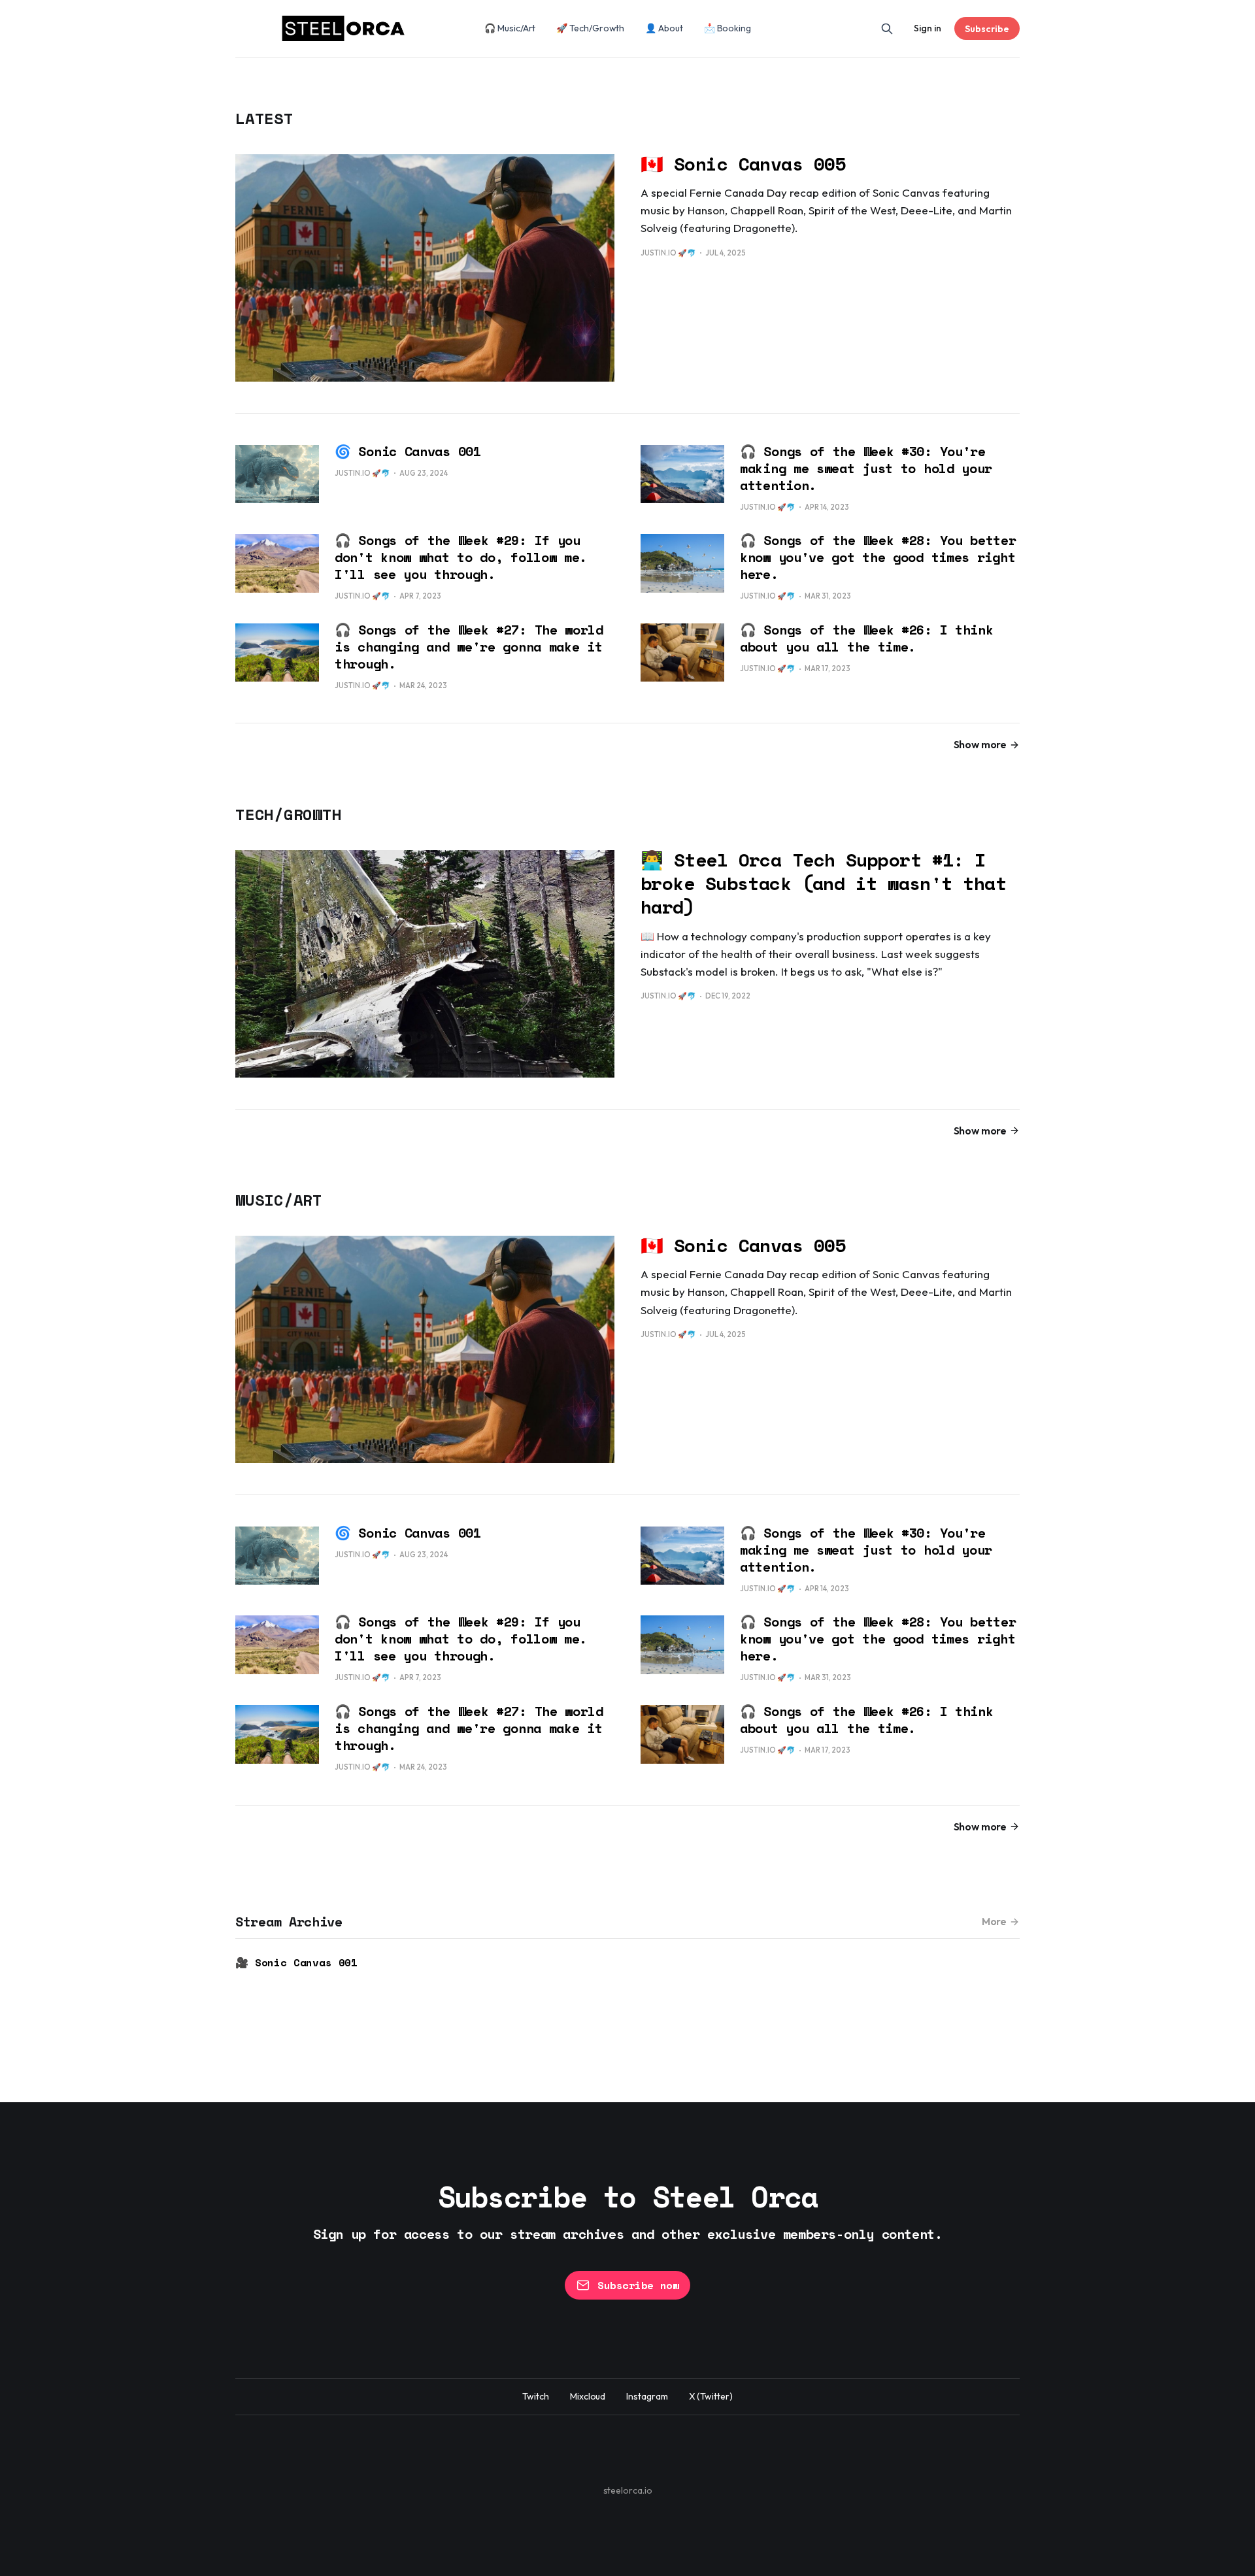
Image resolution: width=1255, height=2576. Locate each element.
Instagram (647, 2396)
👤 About (664, 28)
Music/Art (279, 1200)
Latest (264, 118)
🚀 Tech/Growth (590, 28)
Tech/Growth (288, 814)
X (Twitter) (711, 2396)
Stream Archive (289, 1922)
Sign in (928, 28)
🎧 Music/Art (510, 28)
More (994, 1921)
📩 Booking (728, 28)
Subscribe (987, 29)
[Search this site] (887, 29)
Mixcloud (588, 2396)
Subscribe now (638, 2285)
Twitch (536, 2396)
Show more (980, 744)
